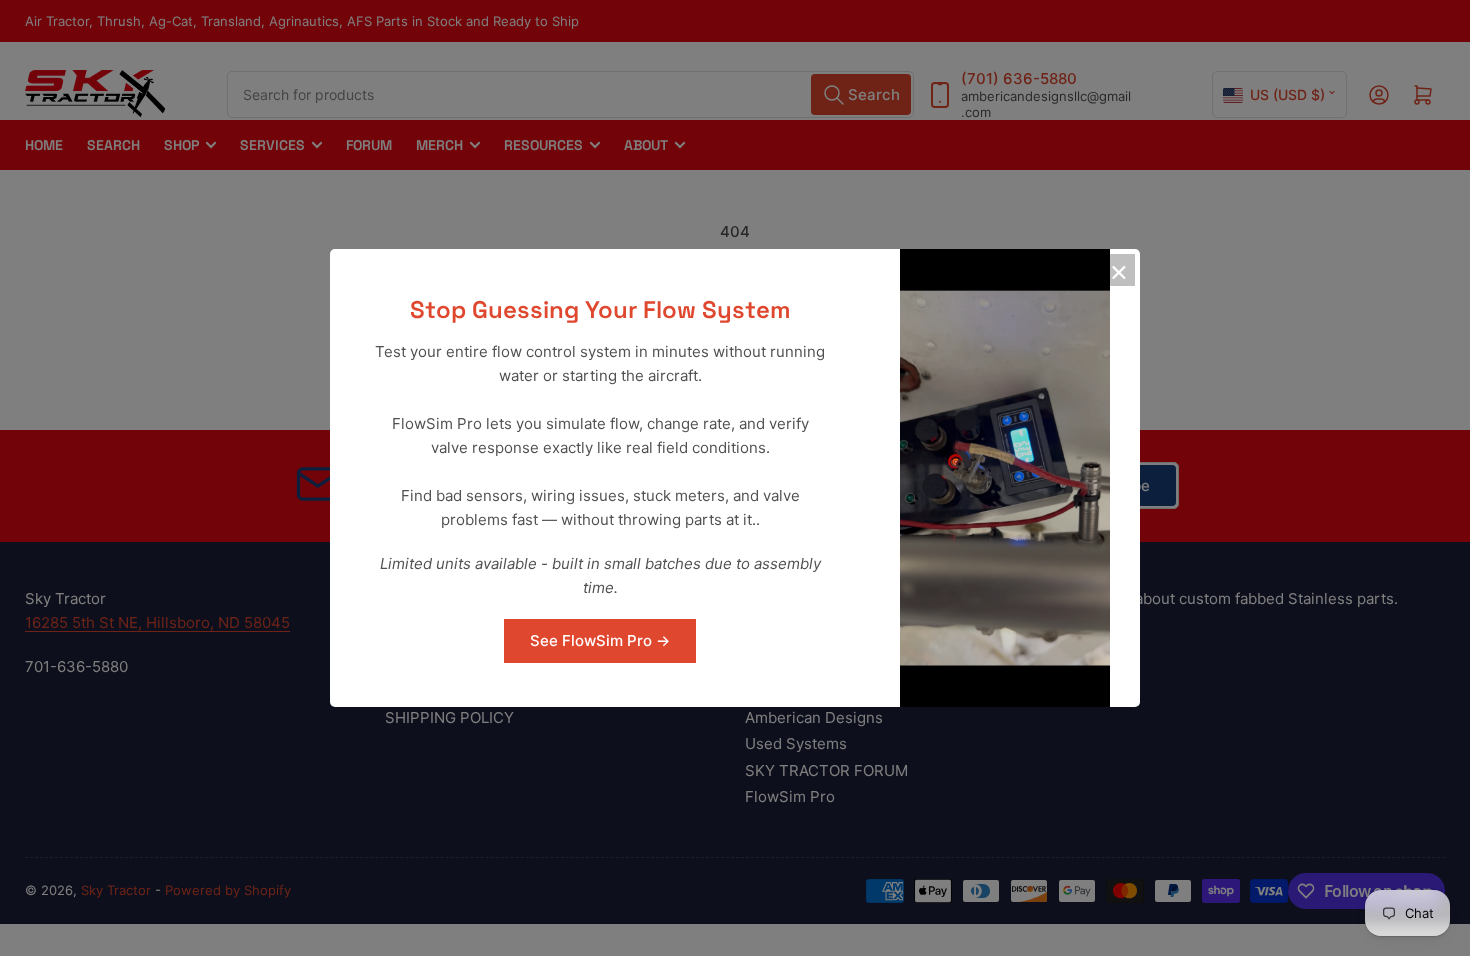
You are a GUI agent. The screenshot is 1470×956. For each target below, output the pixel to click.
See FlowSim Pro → (600, 640)
